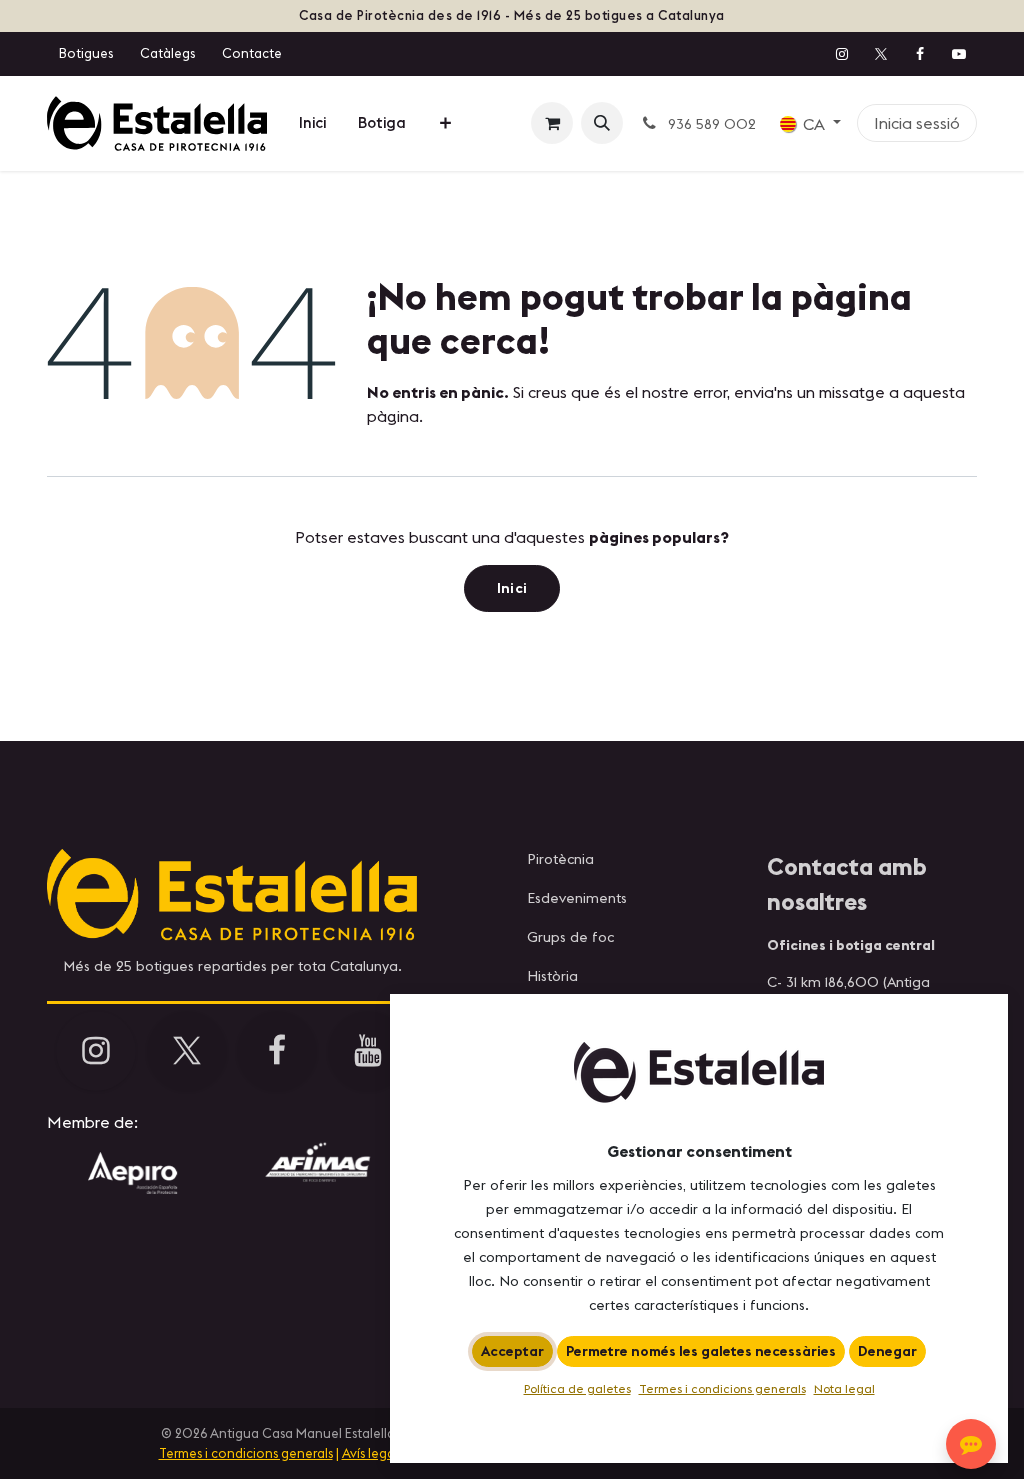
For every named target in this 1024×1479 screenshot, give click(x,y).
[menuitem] (312, 123)
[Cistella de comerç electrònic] (552, 123)
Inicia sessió (917, 123)
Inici (512, 588)
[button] (602, 123)
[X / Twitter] (881, 54)
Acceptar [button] (512, 1351)
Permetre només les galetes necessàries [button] (701, 1351)
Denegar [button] (887, 1351)
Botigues (86, 53)
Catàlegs (167, 53)
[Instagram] (842, 54)
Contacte (252, 53)
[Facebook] (920, 54)
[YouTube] (959, 54)
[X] (187, 1051)
